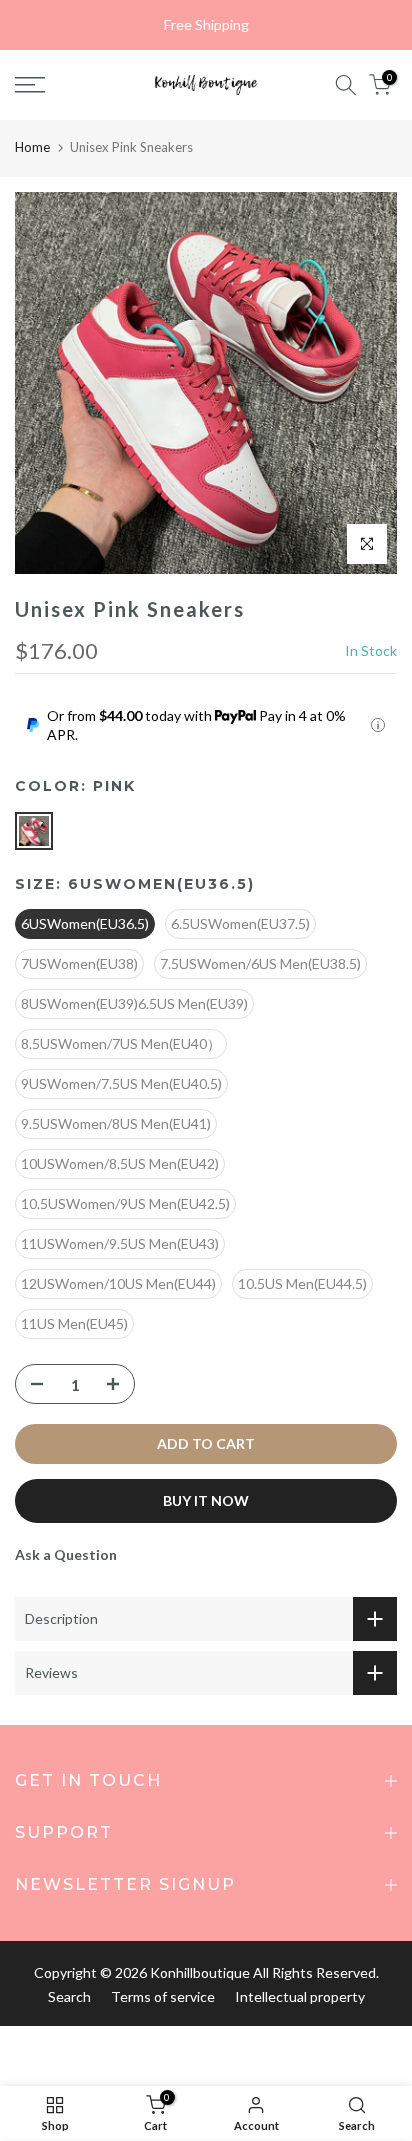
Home (32, 147)
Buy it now (206, 1500)
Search (69, 1996)
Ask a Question (66, 1554)
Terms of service (163, 1996)
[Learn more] (378, 725)
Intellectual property (300, 1996)
